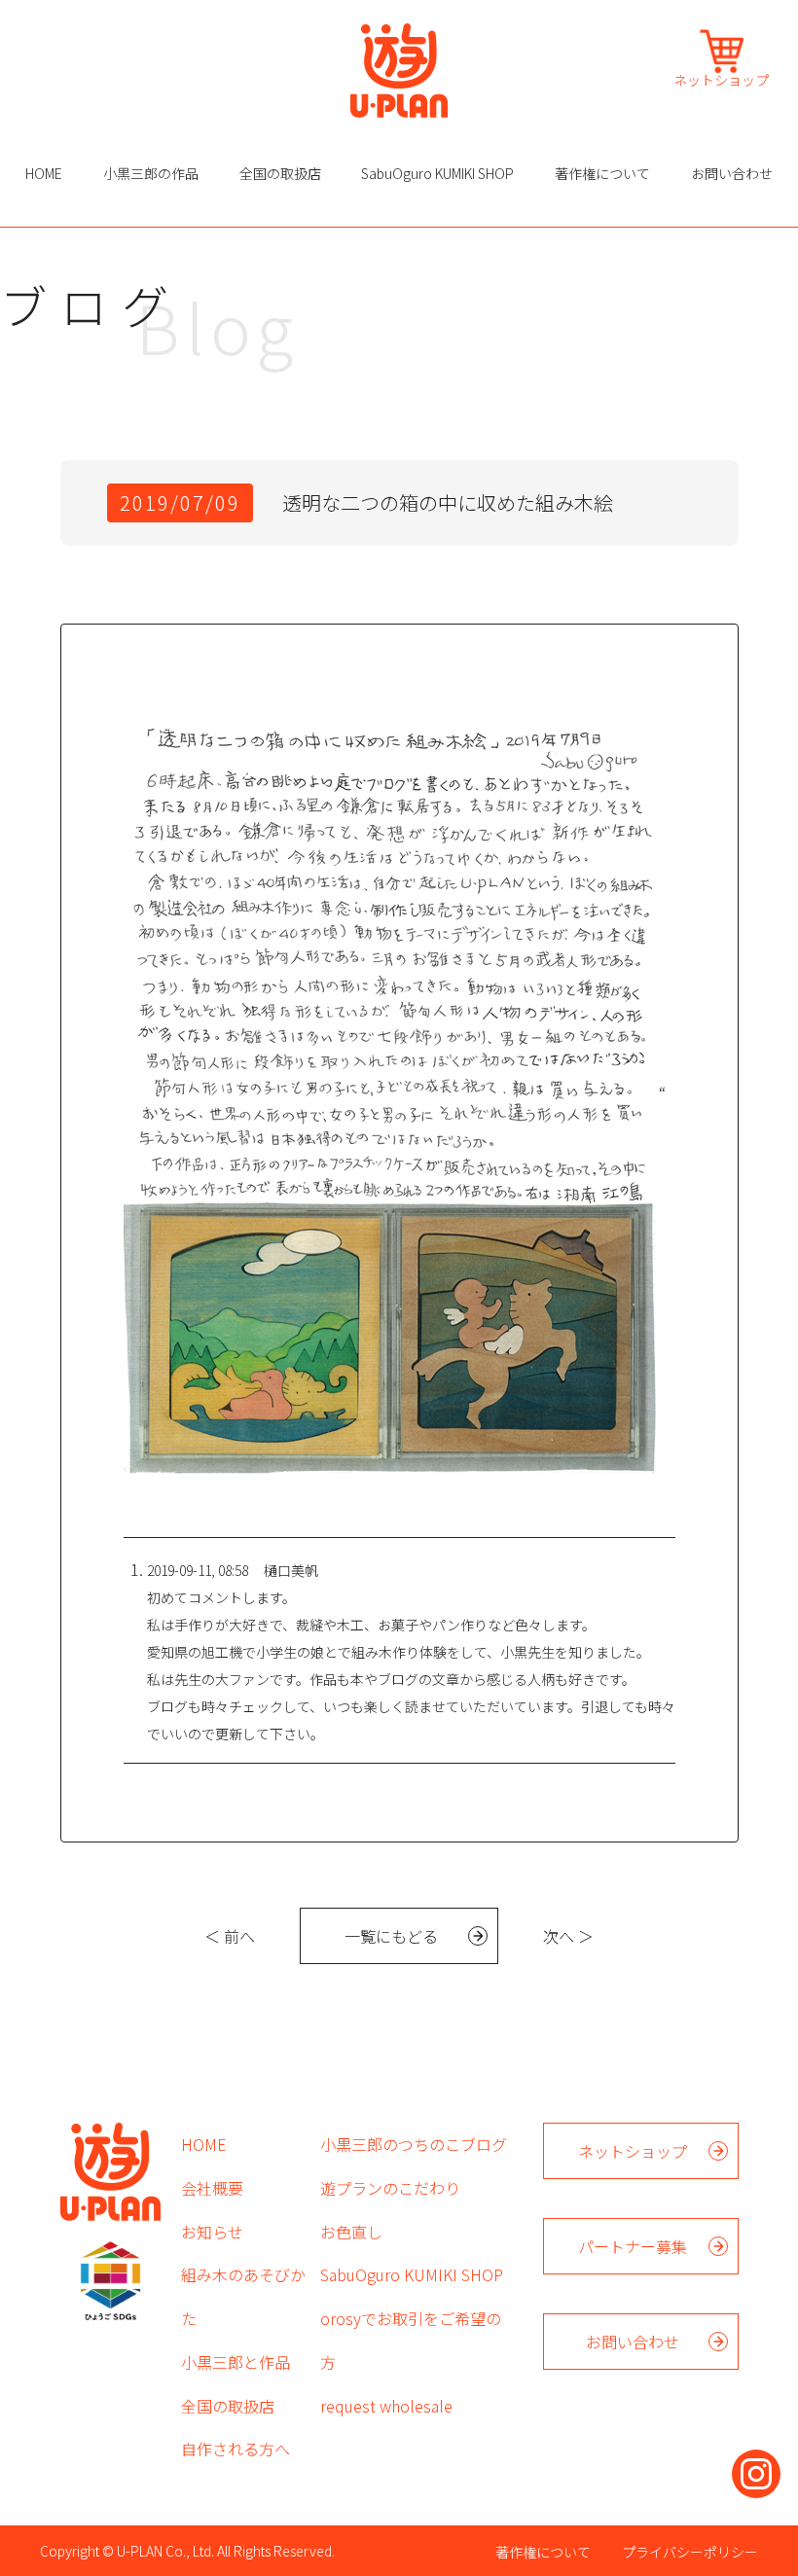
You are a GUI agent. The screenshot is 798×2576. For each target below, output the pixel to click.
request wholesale (386, 2406)
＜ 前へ (230, 1936)
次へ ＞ (568, 1936)
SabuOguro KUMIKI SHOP (437, 173)
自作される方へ (236, 2449)
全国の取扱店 (280, 173)
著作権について (602, 173)
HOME (44, 173)
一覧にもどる (391, 1936)
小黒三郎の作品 (151, 173)
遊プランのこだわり (390, 2188)
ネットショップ (721, 78)
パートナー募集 (633, 2246)
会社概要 (212, 2188)
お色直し (351, 2232)
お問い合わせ (732, 173)
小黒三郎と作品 (236, 2362)
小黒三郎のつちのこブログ (414, 2144)
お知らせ (212, 2232)
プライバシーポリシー (690, 2552)
